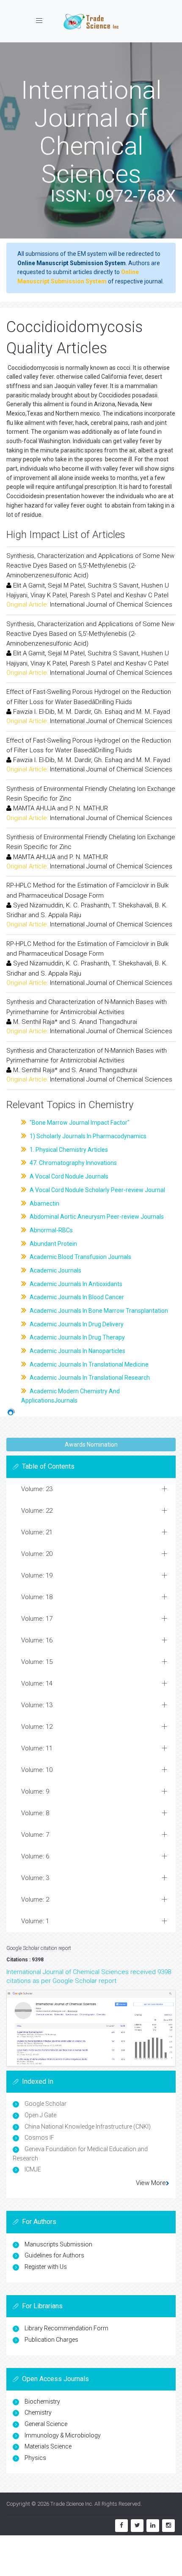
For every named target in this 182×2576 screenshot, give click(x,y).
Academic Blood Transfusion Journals (80, 1257)
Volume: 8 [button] (35, 1813)
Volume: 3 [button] (35, 1878)
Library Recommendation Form (66, 2328)
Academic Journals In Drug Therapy (77, 1337)
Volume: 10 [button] (37, 1770)
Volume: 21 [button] (37, 1532)
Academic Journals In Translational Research (89, 1378)
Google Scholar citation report (39, 1948)
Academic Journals (55, 1270)
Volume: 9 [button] (35, 1791)
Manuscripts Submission (58, 2244)
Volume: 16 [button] (37, 1640)
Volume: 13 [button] (37, 1705)
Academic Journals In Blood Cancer (76, 1297)
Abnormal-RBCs (51, 1230)
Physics (35, 2458)
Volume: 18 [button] (37, 1597)
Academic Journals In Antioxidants (75, 1284)
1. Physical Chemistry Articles (68, 1150)
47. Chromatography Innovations (73, 1163)
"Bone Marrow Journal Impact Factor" (79, 1123)
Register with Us (46, 2267)
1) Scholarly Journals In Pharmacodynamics (87, 1136)
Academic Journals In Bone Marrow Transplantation (98, 1311)
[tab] (91, 1489)
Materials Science (48, 2446)
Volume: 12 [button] (37, 1727)
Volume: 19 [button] (37, 1575)
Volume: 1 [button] (35, 1921)
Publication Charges (51, 2340)
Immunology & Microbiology (63, 2435)
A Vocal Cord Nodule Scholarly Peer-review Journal (97, 1190)
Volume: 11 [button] (37, 1748)
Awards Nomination (91, 1445)
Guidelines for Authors (54, 2255)
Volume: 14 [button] (37, 1683)
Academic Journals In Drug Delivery (76, 1324)
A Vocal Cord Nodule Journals (68, 1176)
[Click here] (91, 2028)
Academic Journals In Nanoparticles (77, 1351)
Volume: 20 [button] (37, 1554)
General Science (46, 2424)
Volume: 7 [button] (35, 1835)
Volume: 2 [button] (35, 1899)
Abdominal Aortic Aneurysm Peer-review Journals (96, 1217)
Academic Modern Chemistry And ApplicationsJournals (70, 1396)
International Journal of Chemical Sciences (111, 604)
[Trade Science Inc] (91, 21)
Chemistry (38, 2412)
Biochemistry (42, 2401)
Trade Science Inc (71, 2504)
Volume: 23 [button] (37, 1489)
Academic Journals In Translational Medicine (88, 1364)
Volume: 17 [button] (37, 1619)
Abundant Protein (53, 1244)
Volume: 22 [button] (37, 1511)
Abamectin (44, 1203)
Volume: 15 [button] (37, 1662)
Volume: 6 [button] (35, 1856)
